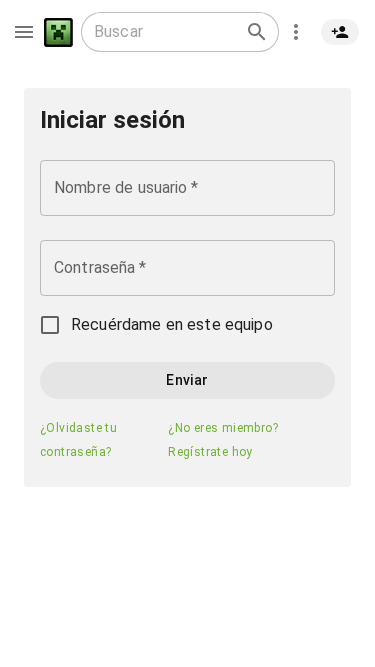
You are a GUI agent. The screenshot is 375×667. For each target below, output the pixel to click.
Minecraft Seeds (58, 32)
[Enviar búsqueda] (257, 32)
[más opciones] (296, 32)
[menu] (24, 32)
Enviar (187, 380)
